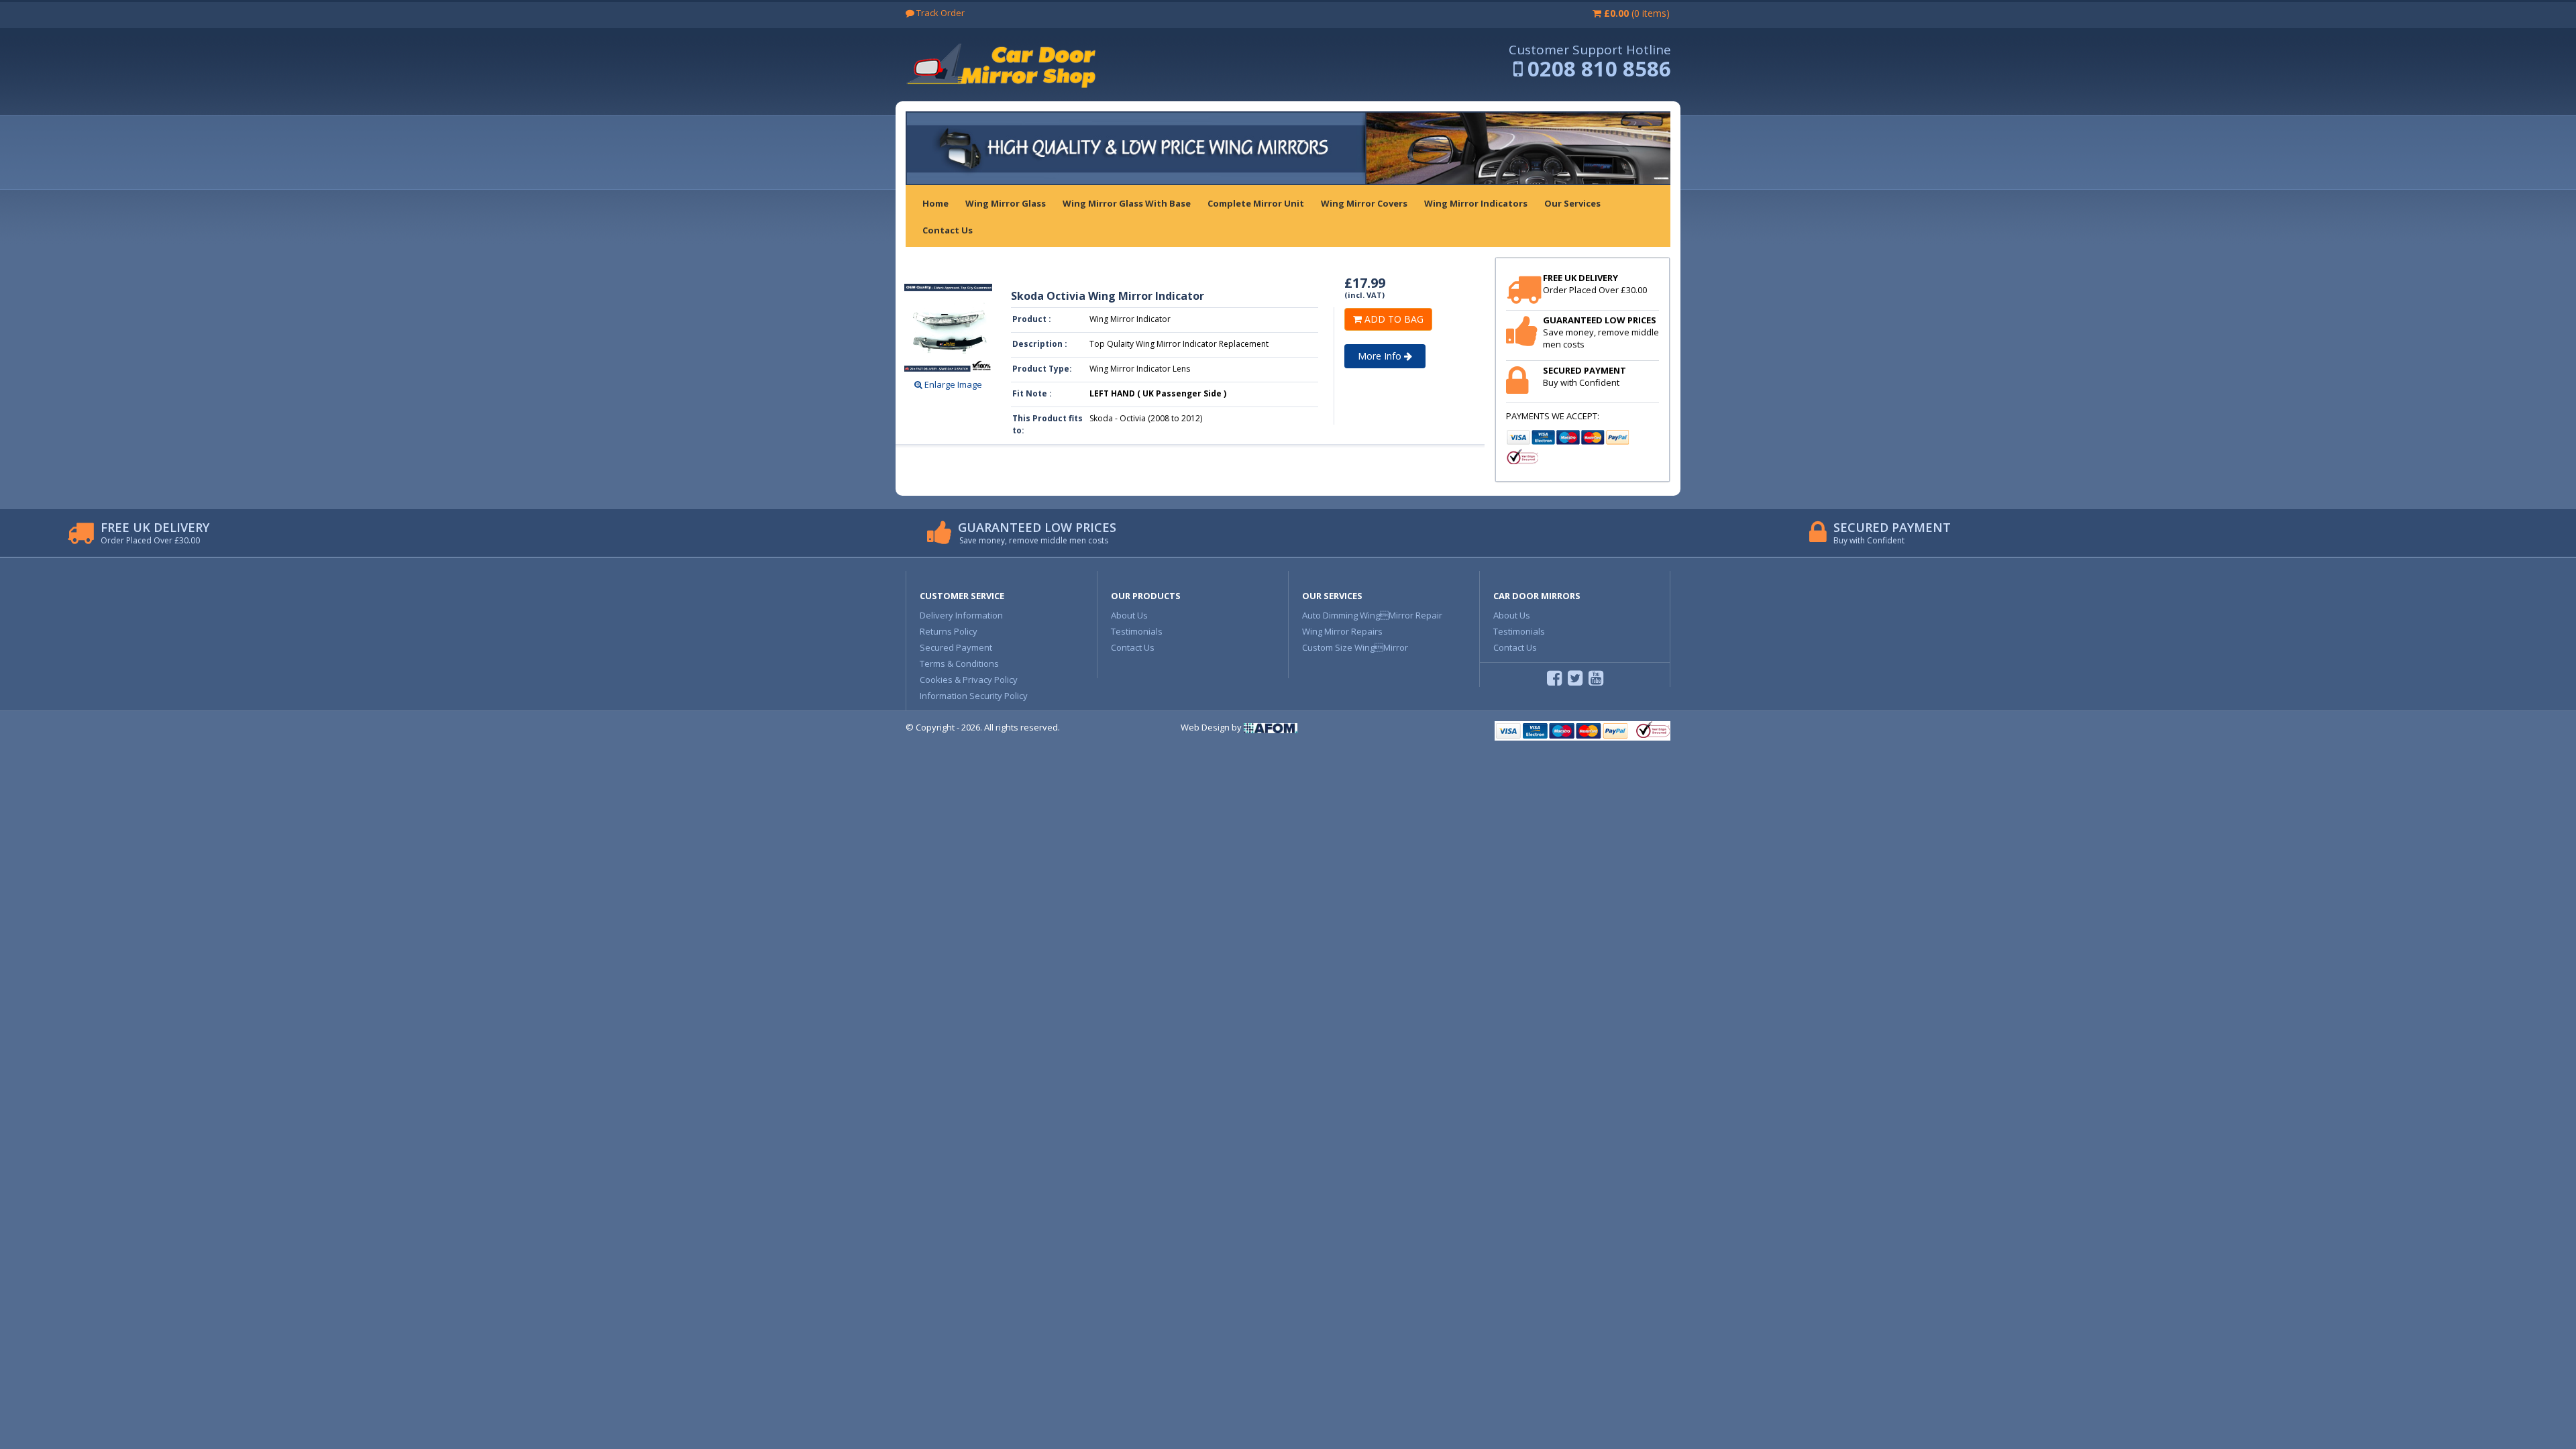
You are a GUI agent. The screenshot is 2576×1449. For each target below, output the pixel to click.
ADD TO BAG (1393, 319)
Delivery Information (961, 615)
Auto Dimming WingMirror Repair (1372, 615)
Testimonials (1137, 631)
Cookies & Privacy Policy (969, 680)
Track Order (940, 13)
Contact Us (1133, 647)
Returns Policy (949, 631)
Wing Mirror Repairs (1342, 631)
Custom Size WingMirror (1355, 647)
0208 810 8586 (1599, 68)
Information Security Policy (974, 696)
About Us (1129, 615)
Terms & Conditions (959, 663)
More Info (1381, 356)
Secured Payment (956, 647)
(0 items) (1637, 13)
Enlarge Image (952, 384)
